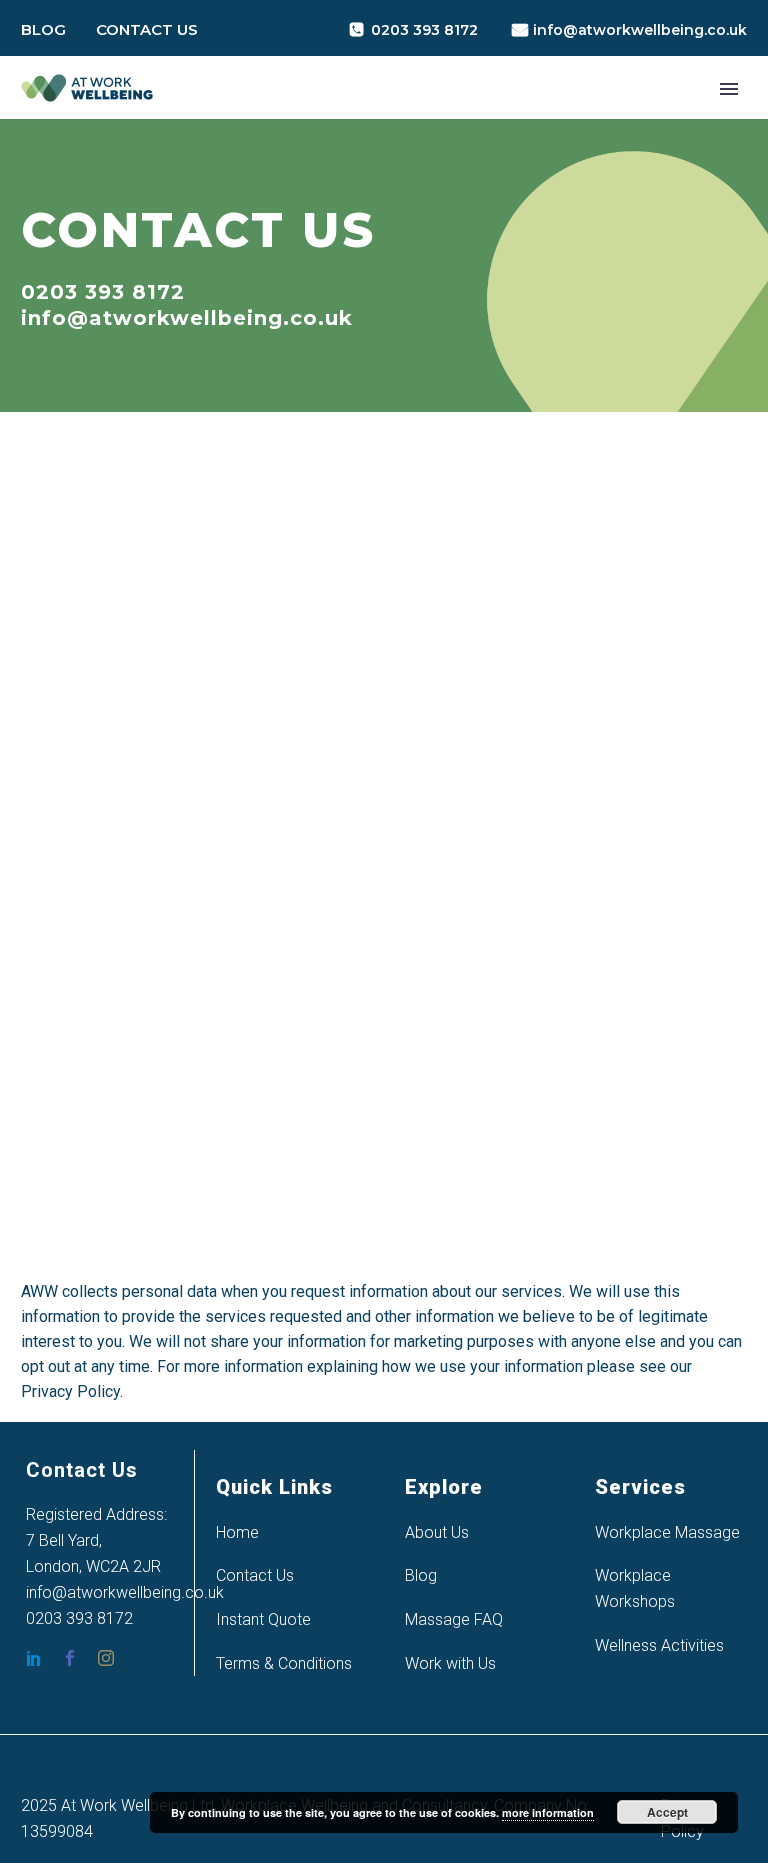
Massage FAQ (454, 1619)
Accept (667, 1812)
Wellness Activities (659, 1645)
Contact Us (147, 29)
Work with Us (450, 1663)
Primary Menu (729, 89)
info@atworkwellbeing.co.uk (640, 30)
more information (548, 1812)
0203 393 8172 (424, 30)
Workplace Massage (667, 1532)
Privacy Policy (70, 1391)
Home (237, 1532)
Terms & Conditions (284, 1663)
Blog (43, 29)
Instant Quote (263, 1619)
